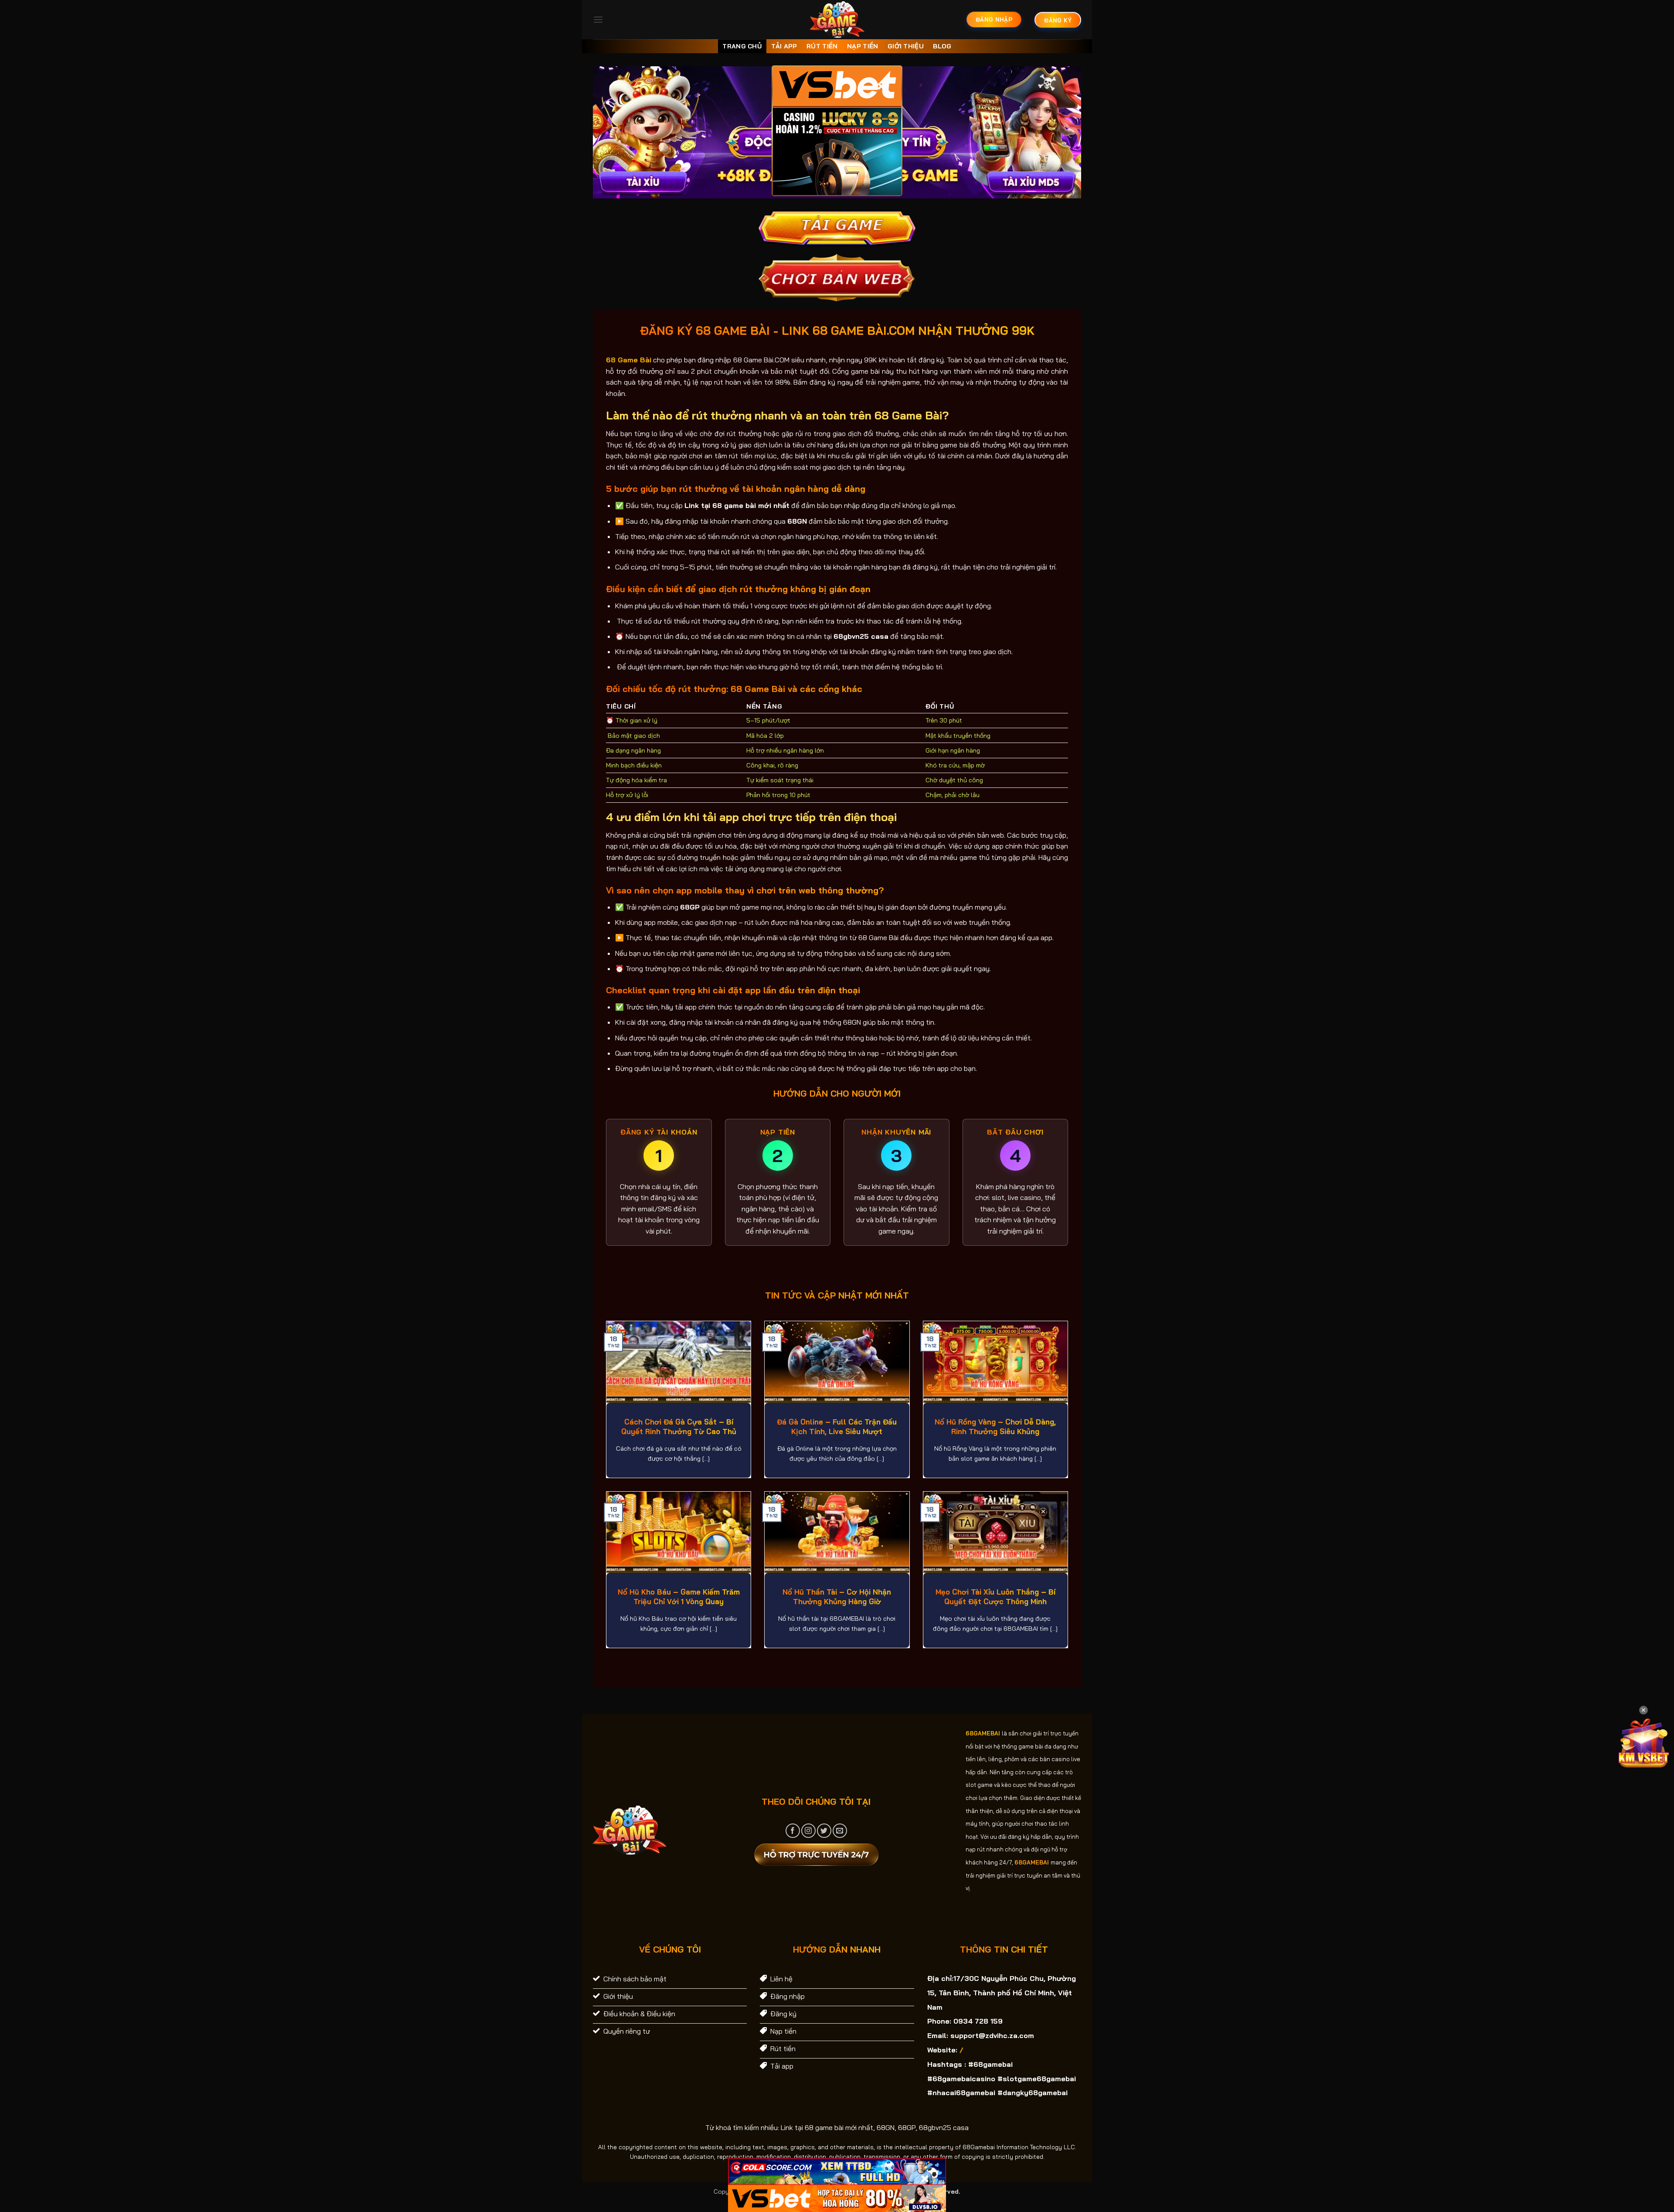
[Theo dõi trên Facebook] (793, 1831)
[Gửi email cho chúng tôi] (840, 1831)
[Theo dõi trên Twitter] (824, 1831)
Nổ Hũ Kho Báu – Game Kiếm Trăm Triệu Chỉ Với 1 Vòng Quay (679, 1597)
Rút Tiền (822, 46)
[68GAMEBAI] (837, 20)
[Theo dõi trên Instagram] (808, 1831)
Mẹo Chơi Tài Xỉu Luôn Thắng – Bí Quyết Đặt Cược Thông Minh (995, 1597)
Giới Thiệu (906, 46)
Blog (942, 46)
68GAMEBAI (983, 1733)
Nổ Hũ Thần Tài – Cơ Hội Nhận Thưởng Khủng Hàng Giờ (837, 1597)
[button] (598, 19)
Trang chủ (742, 46)
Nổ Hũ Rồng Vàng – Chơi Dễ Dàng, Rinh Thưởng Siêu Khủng (995, 1426)
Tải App (784, 46)
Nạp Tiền (863, 46)
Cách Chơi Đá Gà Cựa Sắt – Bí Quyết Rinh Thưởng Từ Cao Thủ (679, 1426)
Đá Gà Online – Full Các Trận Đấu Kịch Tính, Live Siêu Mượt (837, 1426)
